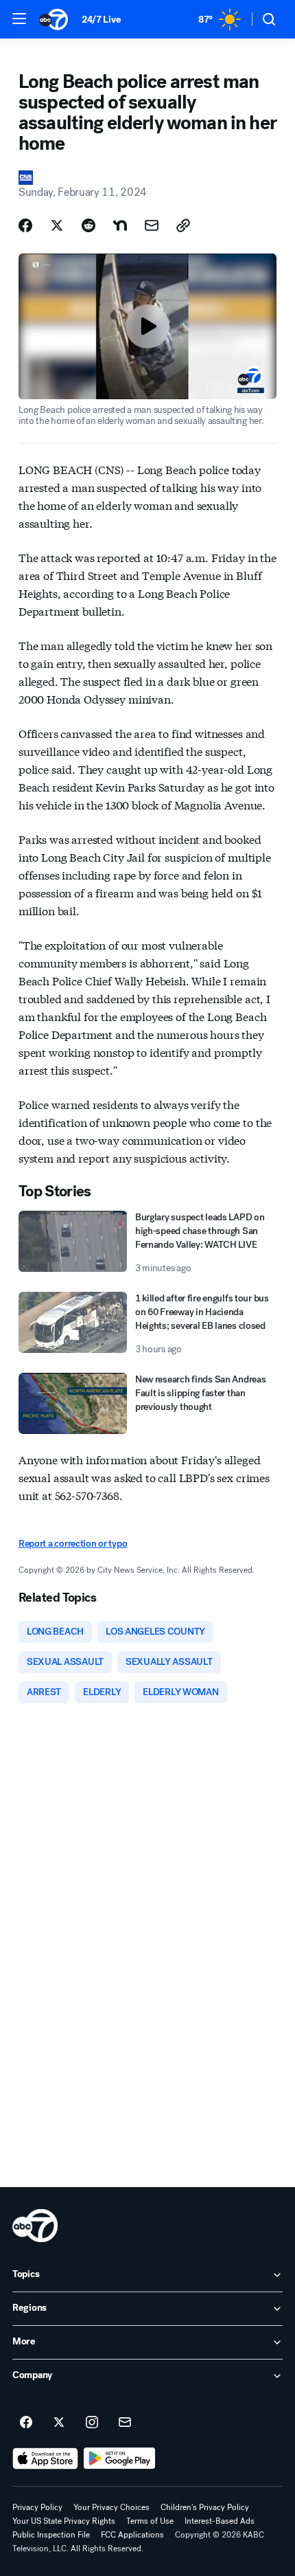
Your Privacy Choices (111, 2507)
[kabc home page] (35, 2226)
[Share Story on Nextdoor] (120, 225)
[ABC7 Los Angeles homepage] (54, 19)
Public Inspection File (51, 2535)
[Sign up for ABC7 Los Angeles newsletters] (125, 2423)
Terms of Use (150, 2521)
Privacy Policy (37, 2507)
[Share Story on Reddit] (88, 225)
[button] (19, 19)
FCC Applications (132, 2535)
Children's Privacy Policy (205, 2507)
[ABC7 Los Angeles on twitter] (59, 2423)
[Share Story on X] (57, 225)
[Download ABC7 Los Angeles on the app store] (45, 2459)
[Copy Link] (183, 225)
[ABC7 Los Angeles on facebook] (26, 2423)
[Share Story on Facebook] (25, 225)
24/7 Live (101, 20)
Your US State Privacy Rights (64, 2521)
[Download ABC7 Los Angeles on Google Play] (120, 2459)
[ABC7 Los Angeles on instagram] (92, 2423)
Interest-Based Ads (220, 2521)
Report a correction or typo (73, 1544)
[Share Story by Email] (152, 225)
